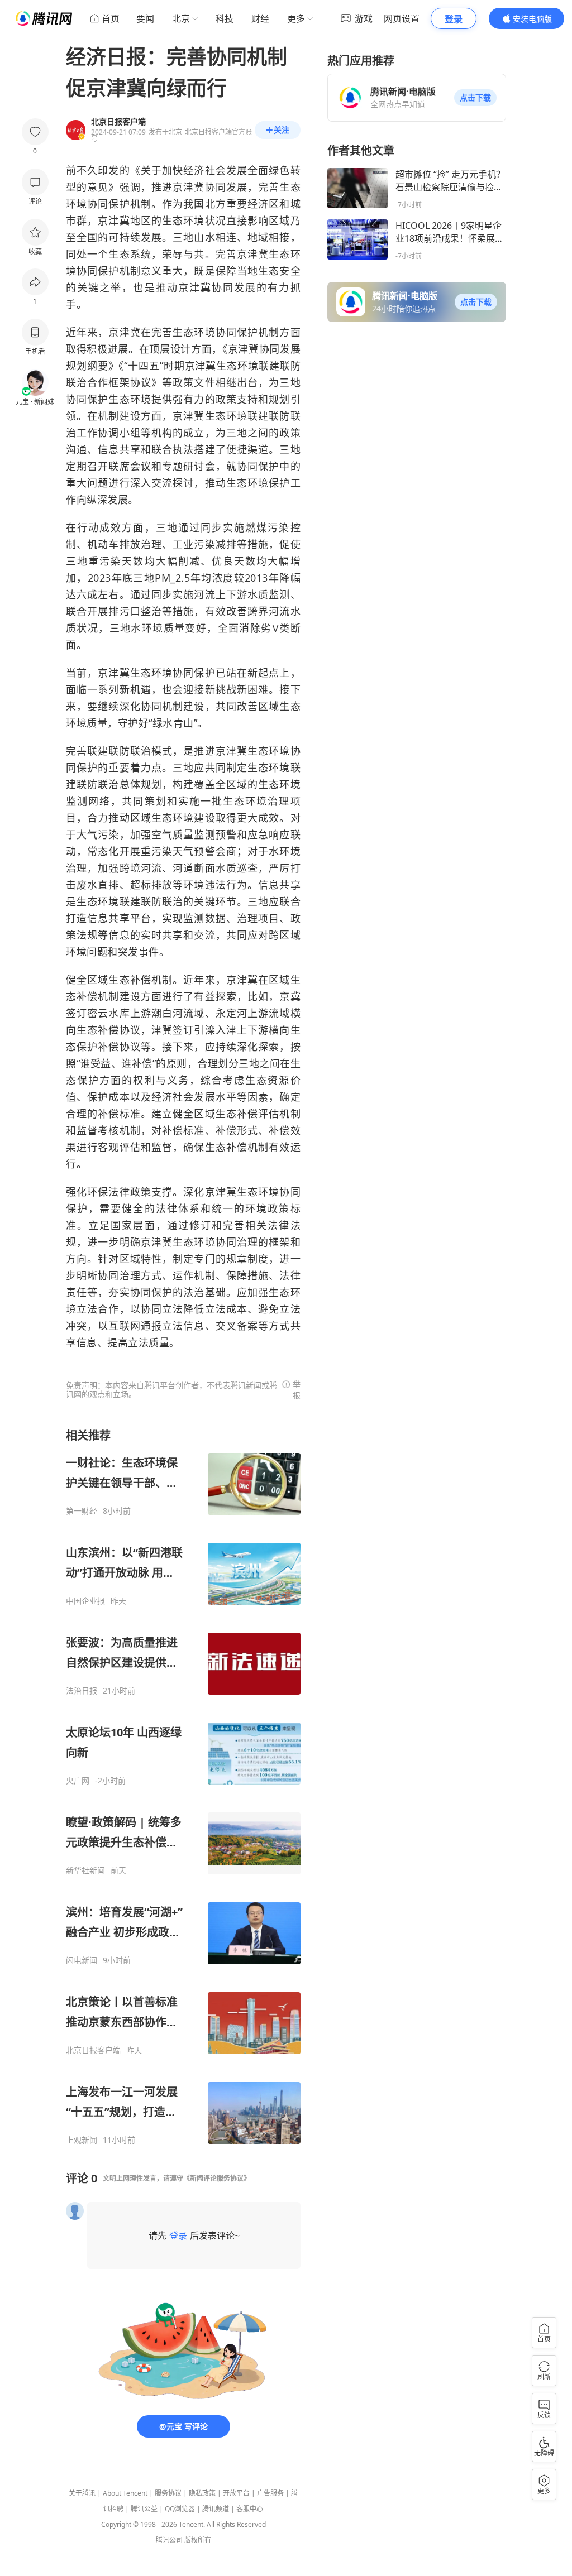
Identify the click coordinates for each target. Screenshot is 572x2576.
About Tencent (125, 2493)
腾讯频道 (216, 2509)
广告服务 (270, 2493)
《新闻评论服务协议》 (217, 2178)
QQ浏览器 (180, 2509)
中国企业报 (85, 1601)
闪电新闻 (82, 1960)
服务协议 (168, 2493)
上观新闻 (82, 2140)
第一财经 (82, 1511)
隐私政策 (202, 2493)
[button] (475, 98)
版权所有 (198, 2540)
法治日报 (82, 1691)
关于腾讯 (82, 2493)
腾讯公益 (144, 2509)
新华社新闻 (85, 1870)
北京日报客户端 (93, 2050)
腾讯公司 (169, 2540)
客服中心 (250, 2509)
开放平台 (236, 2493)
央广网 (78, 1781)
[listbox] (183, 1786)
